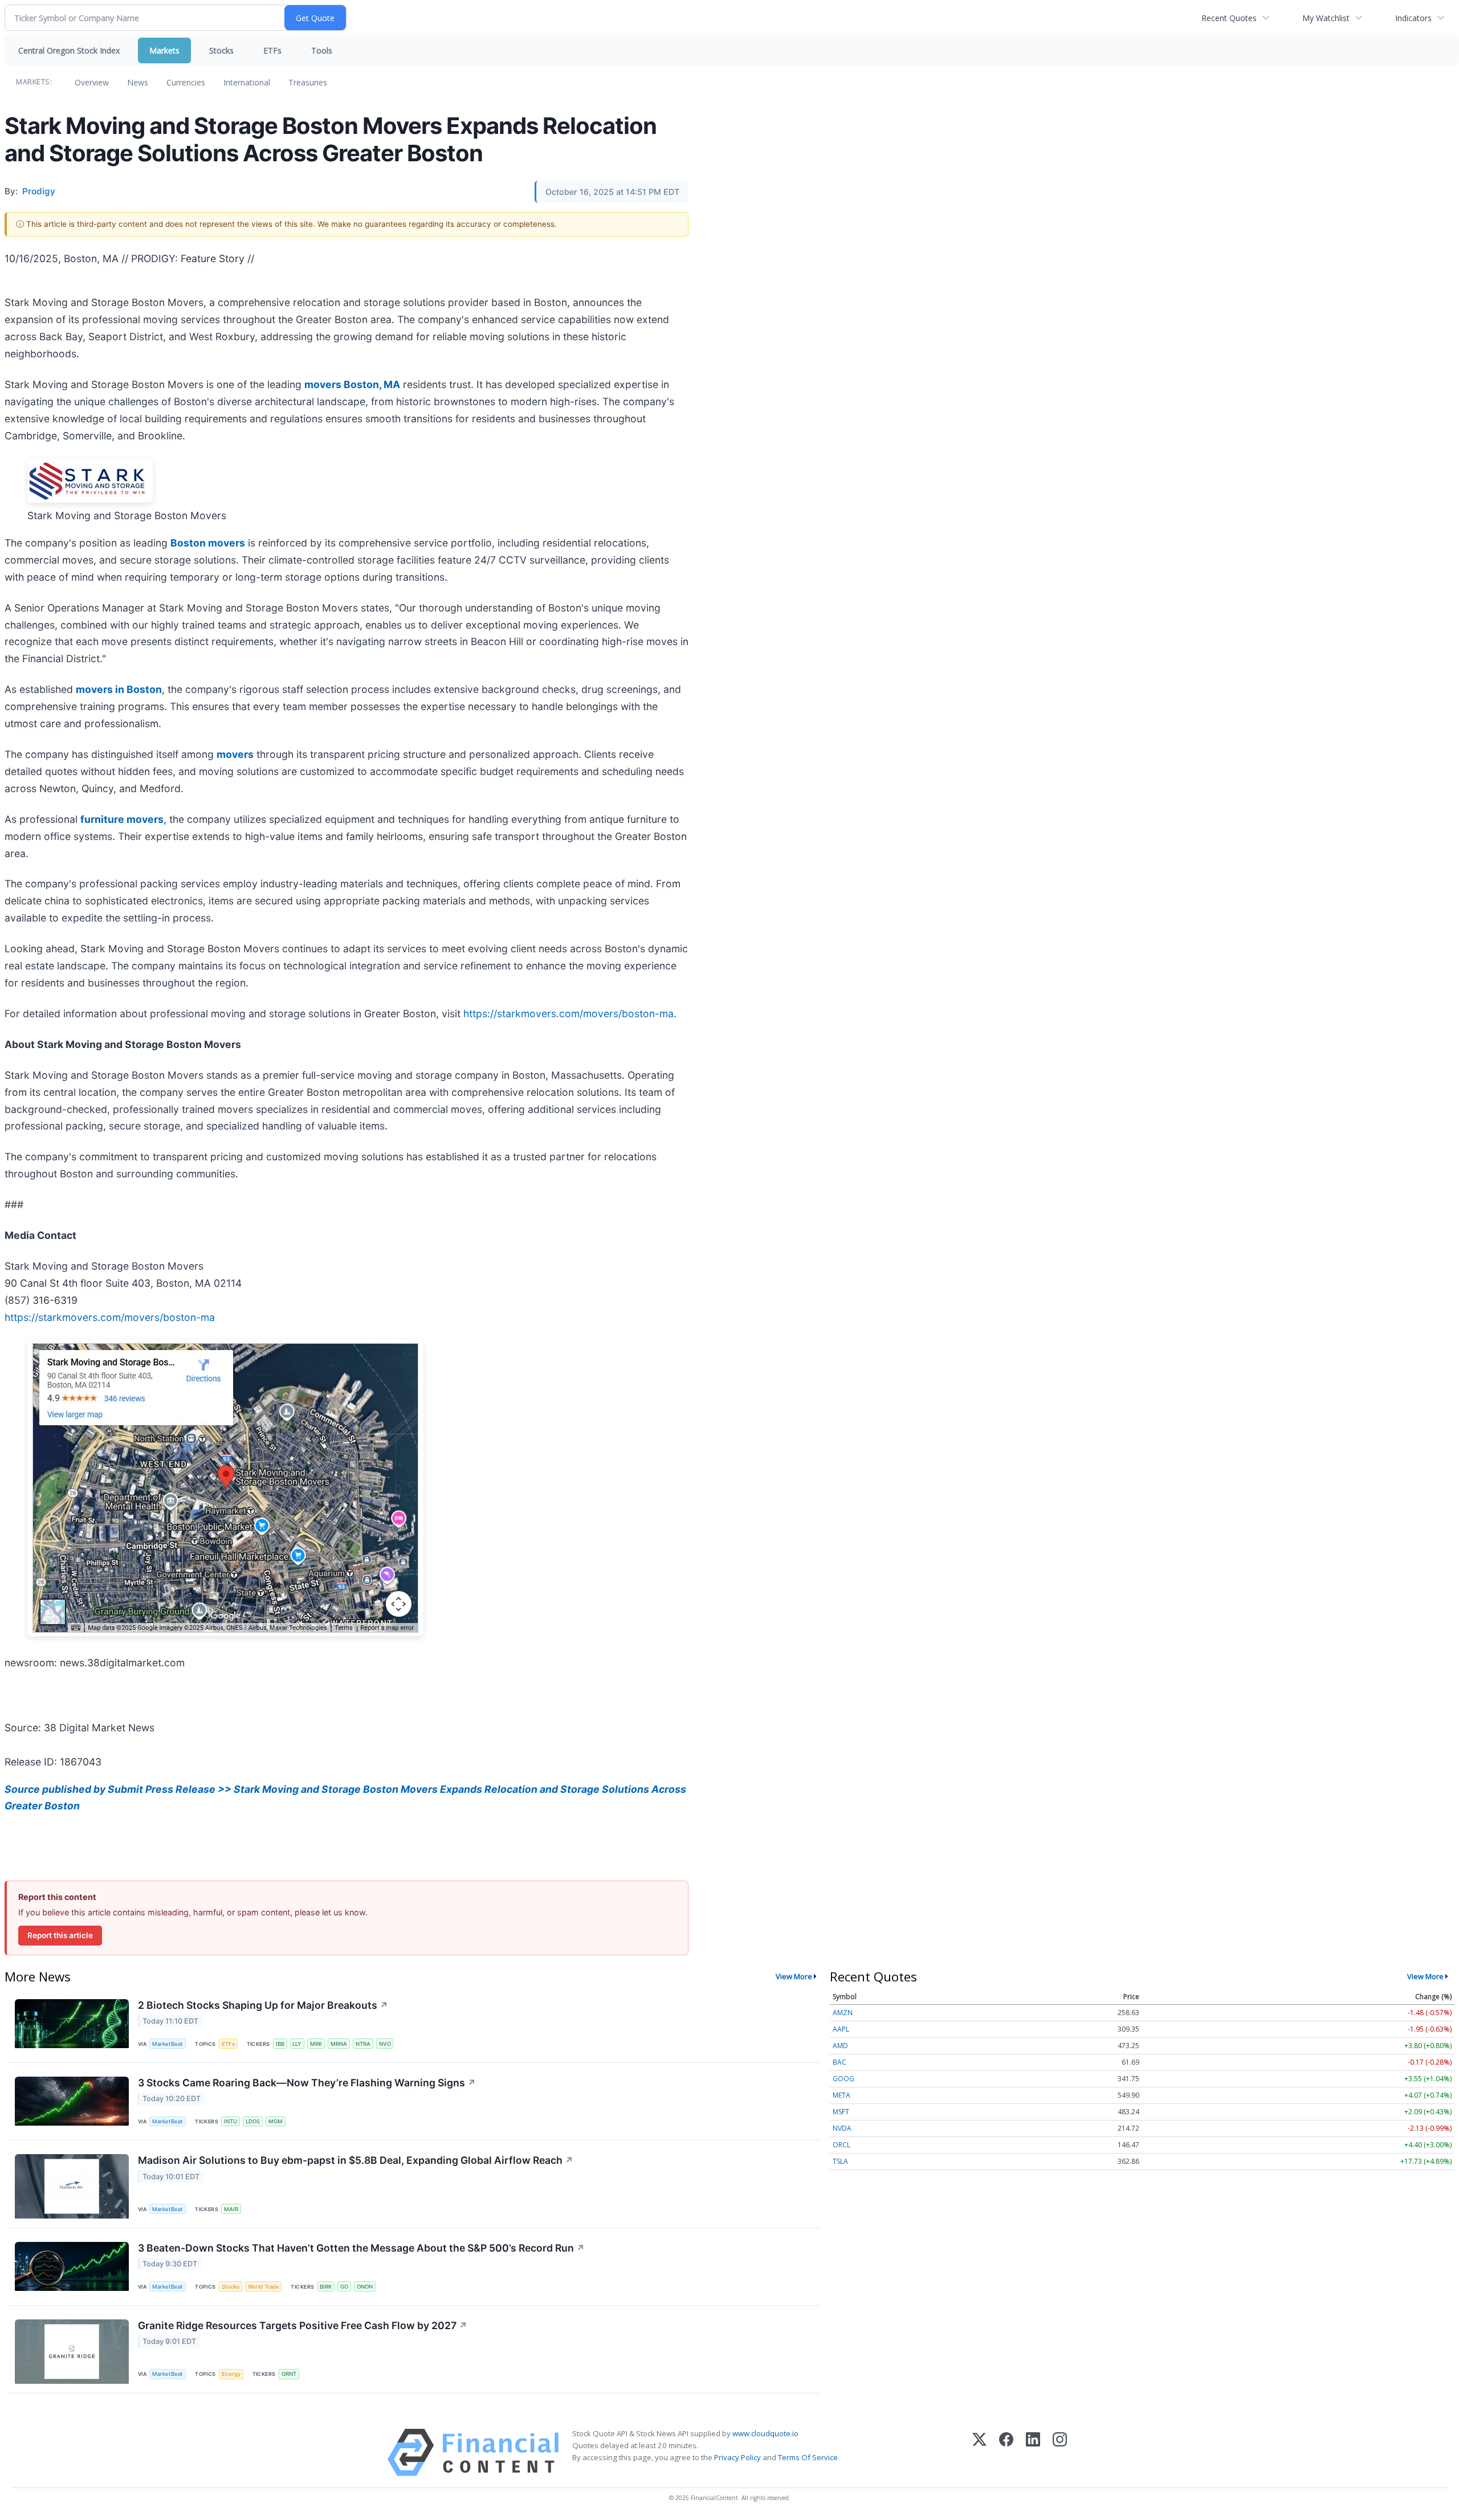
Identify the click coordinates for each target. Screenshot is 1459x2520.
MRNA (339, 2044)
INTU (231, 2121)
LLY (297, 2044)
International (247, 82)
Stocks (221, 50)
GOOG (843, 2079)
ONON (365, 2287)
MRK (316, 2044)
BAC (839, 2062)
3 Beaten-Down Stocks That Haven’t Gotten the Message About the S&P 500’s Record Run (361, 2248)
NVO (385, 2044)
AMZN (843, 2013)
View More (794, 1976)
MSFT (841, 2112)
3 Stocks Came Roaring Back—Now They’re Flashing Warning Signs (307, 2083)
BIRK (326, 2287)
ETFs (272, 50)
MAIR (231, 2209)
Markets (164, 50)
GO (344, 2287)
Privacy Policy (737, 2457)
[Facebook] (1006, 2452)
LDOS (253, 2121)
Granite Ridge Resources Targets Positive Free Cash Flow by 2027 (303, 2325)
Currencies (186, 82)
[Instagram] (1060, 2452)
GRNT (289, 2374)
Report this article (60, 1935)
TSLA (840, 2161)
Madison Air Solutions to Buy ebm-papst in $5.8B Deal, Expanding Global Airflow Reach (356, 2160)
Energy (231, 2374)
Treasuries (308, 82)
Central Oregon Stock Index (69, 50)
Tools (322, 50)
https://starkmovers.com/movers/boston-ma (568, 1014)
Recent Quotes (1229, 18)
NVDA (842, 2128)
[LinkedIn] (1033, 2452)
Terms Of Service (808, 2457)
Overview (92, 82)
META (841, 2095)
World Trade (264, 2287)
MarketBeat (168, 2044)
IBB (280, 2044)
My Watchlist (1326, 18)
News (138, 82)
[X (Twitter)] (979, 2452)
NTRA (363, 2044)
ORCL (841, 2145)
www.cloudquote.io (765, 2433)
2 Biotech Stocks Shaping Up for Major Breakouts (263, 2005)
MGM (276, 2121)
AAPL (841, 2029)
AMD (840, 2046)
